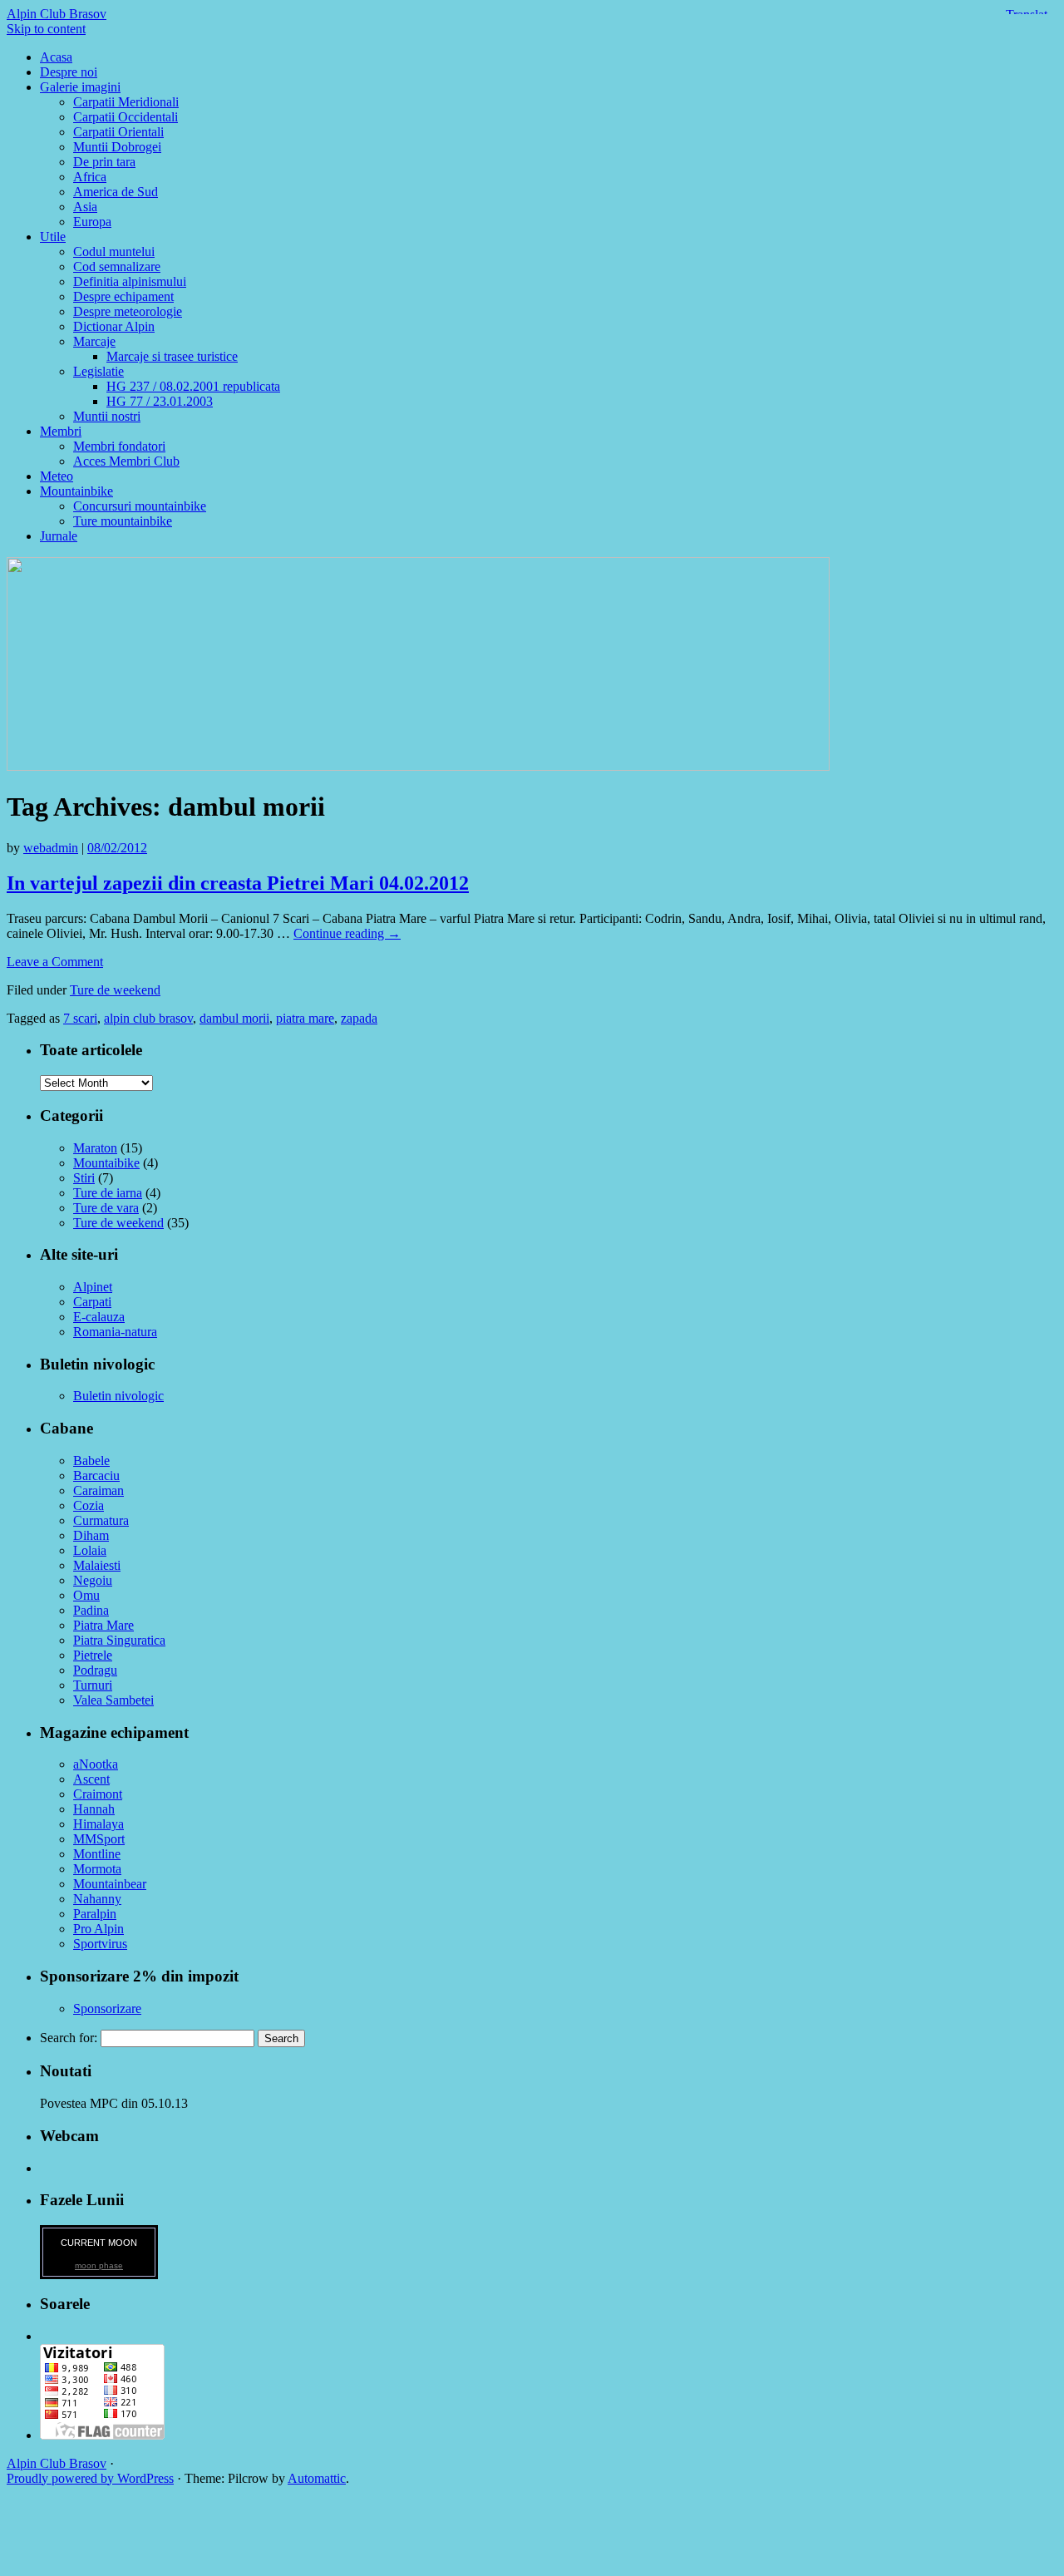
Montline (97, 1854)
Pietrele (93, 1655)
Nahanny (97, 1899)
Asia (85, 207)
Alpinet (93, 1287)
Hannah (94, 1809)
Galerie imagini (80, 87)
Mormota (97, 1869)
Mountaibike (106, 1163)
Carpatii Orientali (118, 132)
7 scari (80, 1018)
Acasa (56, 57)
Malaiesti (97, 1565)
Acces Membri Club (126, 461)
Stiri (84, 1178)
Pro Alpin (99, 1929)
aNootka (96, 1764)
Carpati (92, 1302)
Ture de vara (106, 1208)
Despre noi (69, 72)
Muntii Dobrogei (117, 147)
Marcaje (94, 341)
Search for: (69, 2038)
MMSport (99, 1839)
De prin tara (104, 162)
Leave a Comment (55, 962)
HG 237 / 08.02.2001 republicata (193, 386)
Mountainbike (76, 491)
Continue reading (347, 933)
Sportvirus (100, 1944)
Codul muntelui (114, 252)
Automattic (317, 2478)
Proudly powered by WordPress (90, 2478)
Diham (91, 1535)
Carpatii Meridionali (126, 102)
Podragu (95, 1670)
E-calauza (99, 1317)
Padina (91, 1610)
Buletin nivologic (118, 1396)
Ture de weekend (115, 990)
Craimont (98, 1794)
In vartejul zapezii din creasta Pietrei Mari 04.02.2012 (238, 883)
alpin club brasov (148, 1018)
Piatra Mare (103, 1625)
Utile (53, 237)
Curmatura (101, 1520)
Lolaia (90, 1550)
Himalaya (99, 1824)
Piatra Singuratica (119, 1640)
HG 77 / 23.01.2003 (160, 401)
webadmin (51, 848)
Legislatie (99, 371)
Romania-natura (115, 1332)
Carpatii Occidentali (126, 117)
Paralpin (95, 1914)
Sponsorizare (107, 2008)
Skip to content (46, 29)
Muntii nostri (107, 416)
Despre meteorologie (128, 311)
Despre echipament (123, 296)
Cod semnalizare (117, 266)
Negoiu (93, 1580)
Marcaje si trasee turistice (172, 356)
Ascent (91, 1779)
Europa (92, 222)
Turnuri (93, 1685)
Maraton (95, 1148)
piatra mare (305, 1018)
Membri (61, 431)
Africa (90, 177)
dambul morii (234, 1018)
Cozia (89, 1505)
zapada (359, 1018)
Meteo (57, 476)
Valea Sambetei (113, 1700)
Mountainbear (110, 1884)
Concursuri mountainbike (140, 506)
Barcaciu (96, 1476)
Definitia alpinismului (130, 281)
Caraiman (99, 1490)
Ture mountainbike (123, 521)
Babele (91, 1461)
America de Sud (116, 192)
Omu (86, 1595)
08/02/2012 (117, 848)
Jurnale (59, 536)
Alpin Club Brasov (57, 14)
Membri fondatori (119, 446)
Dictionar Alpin (114, 326)
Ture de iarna (108, 1193)
